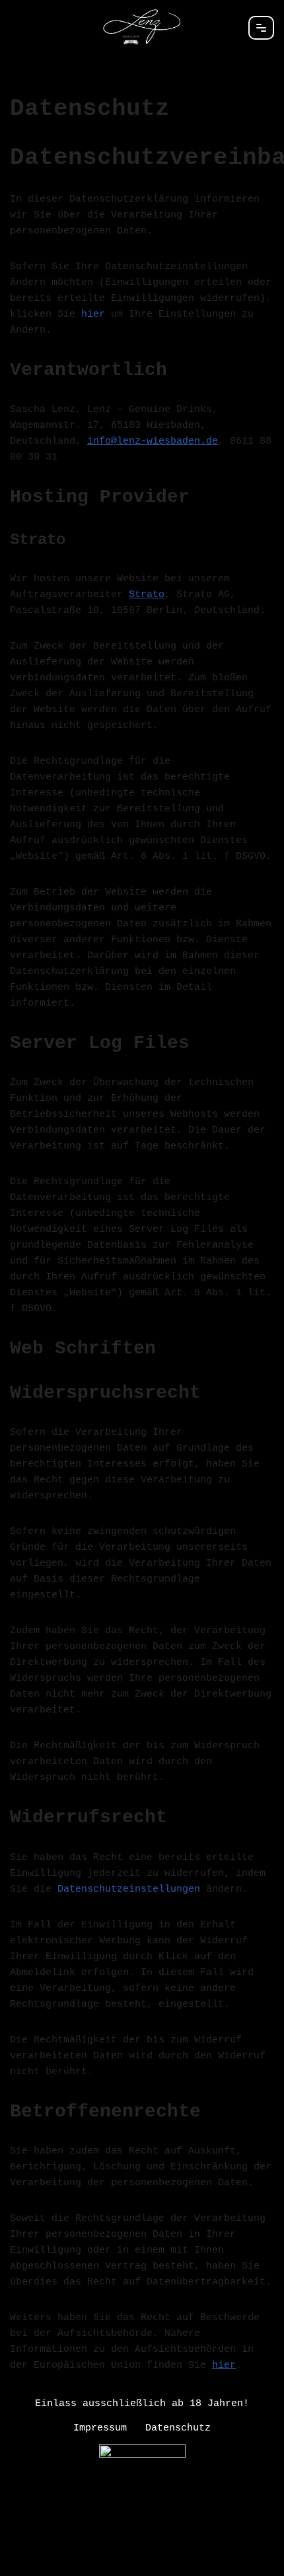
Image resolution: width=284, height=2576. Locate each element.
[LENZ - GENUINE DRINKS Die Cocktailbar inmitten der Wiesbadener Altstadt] (142, 27)
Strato (147, 595)
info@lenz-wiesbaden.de (153, 441)
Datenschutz (178, 2428)
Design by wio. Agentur (142, 2563)
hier (93, 314)
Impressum (100, 2428)
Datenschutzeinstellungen (129, 1889)
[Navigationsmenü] (261, 28)
